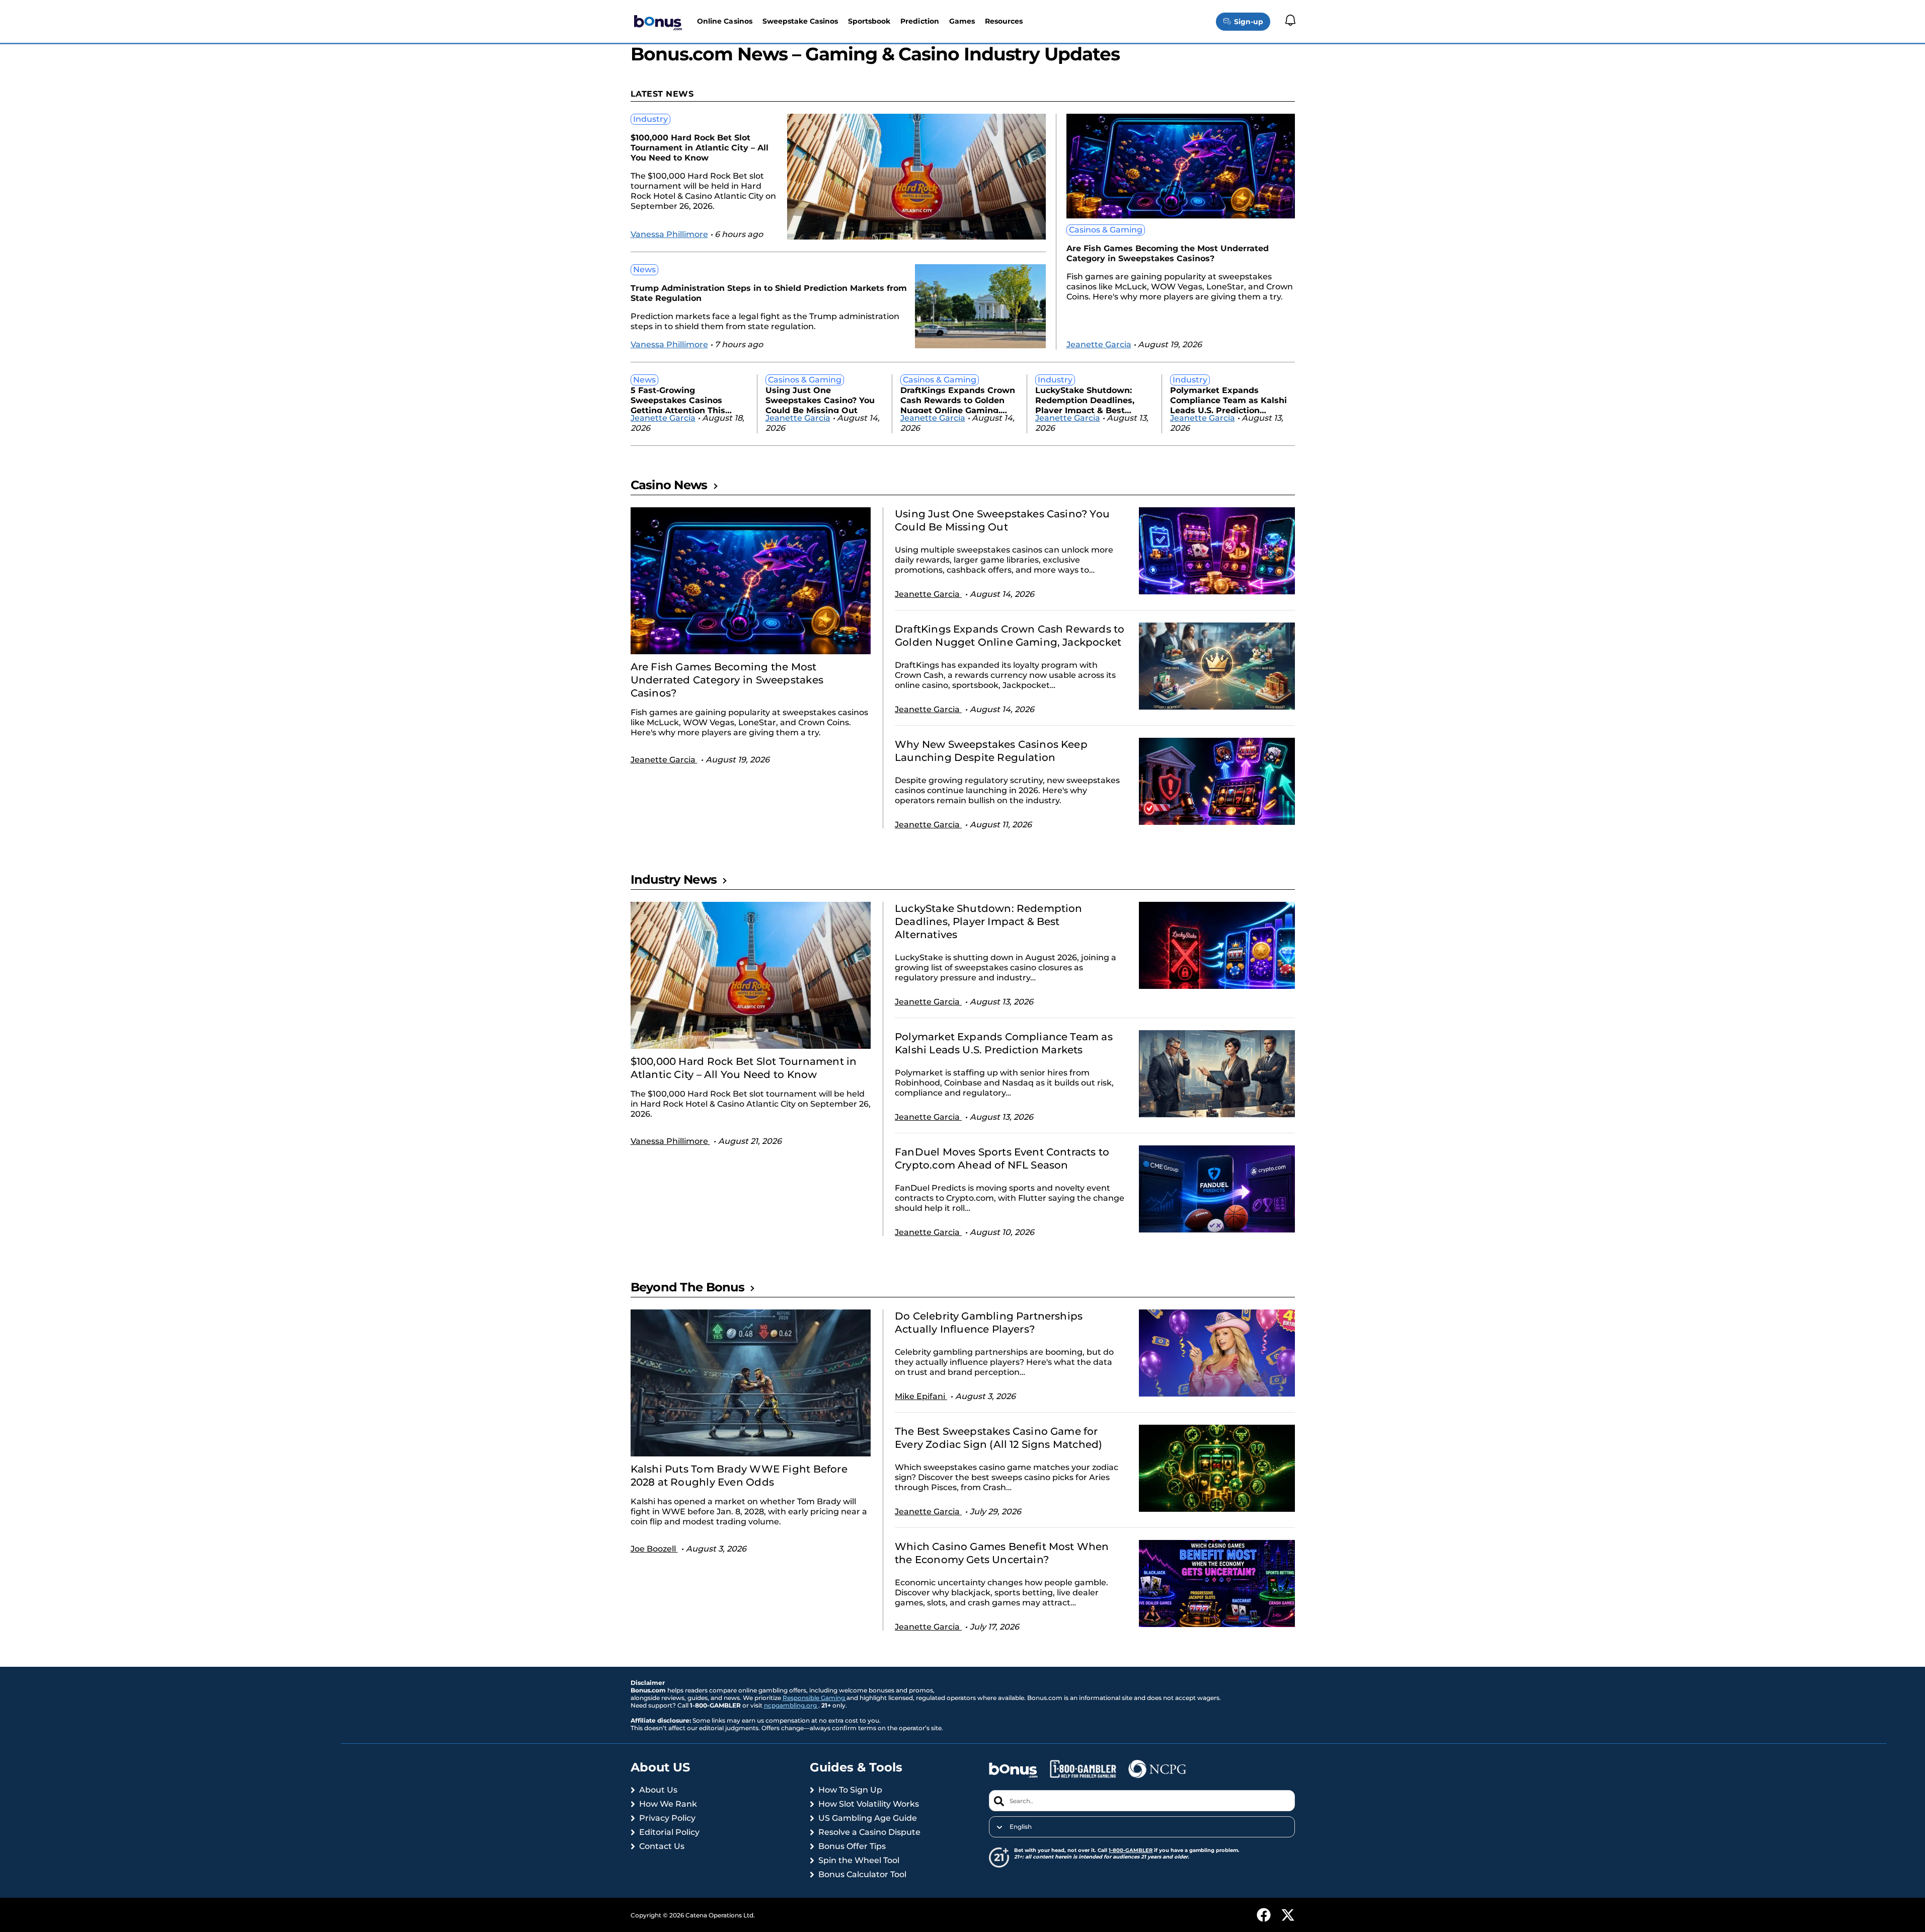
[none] (1142, 1827)
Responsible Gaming (815, 1698)
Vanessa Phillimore (669, 234)
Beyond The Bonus (687, 1287)
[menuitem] (1142, 1827)
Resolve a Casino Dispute (869, 1832)
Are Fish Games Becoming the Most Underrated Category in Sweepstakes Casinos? (1168, 253)
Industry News (674, 879)
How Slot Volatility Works (869, 1804)
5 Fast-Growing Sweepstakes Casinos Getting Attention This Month (678, 399)
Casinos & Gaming (1106, 230)
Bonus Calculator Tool (862, 1874)
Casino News (669, 485)
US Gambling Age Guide (868, 1818)
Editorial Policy (669, 1832)
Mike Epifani (921, 1396)
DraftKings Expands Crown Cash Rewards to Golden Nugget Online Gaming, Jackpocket (958, 399)
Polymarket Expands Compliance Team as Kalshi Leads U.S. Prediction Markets (1228, 399)
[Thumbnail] (751, 581)
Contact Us (662, 1846)
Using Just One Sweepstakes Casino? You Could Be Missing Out (820, 399)
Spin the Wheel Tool (859, 1860)
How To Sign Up (850, 1790)
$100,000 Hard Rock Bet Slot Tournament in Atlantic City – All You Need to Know (700, 148)
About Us (658, 1790)
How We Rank (668, 1804)
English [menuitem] (1021, 1827)
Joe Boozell (654, 1549)
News (644, 269)
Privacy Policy (667, 1818)
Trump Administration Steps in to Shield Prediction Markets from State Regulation (769, 293)
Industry (650, 119)
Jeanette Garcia (1099, 344)
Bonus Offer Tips (852, 1846)
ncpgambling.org (791, 1705)
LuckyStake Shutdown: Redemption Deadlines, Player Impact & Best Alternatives (1085, 399)
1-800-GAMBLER (1131, 1850)
